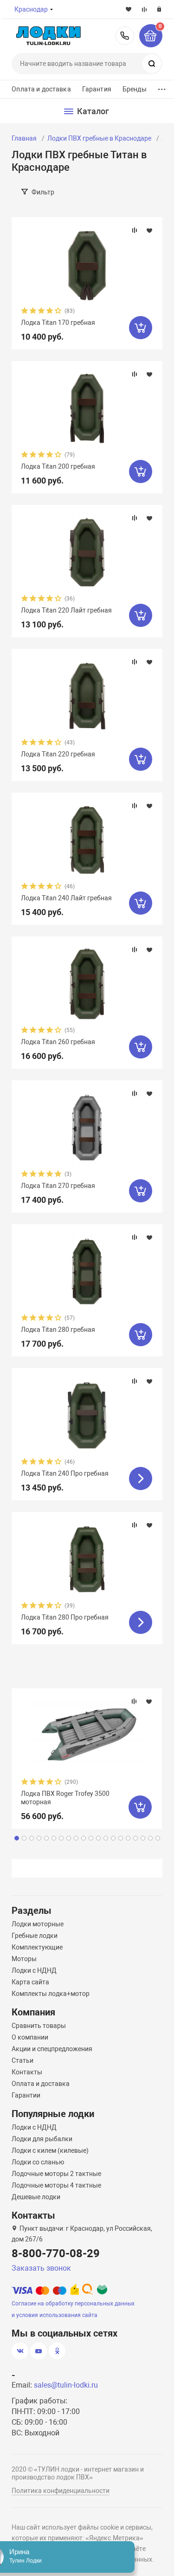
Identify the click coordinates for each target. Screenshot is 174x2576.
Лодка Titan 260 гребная (58, 1042)
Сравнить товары (39, 2026)
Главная (24, 138)
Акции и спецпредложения (52, 2049)
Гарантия (97, 89)
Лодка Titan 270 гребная (58, 1186)
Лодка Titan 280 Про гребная (65, 1617)
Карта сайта (30, 1982)
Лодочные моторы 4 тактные (56, 2185)
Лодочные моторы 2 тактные (56, 2174)
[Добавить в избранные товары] (149, 230)
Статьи (23, 2060)
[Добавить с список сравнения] (135, 230)
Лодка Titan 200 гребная (58, 466)
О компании (30, 2037)
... (162, 87)
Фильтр (43, 192)
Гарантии (26, 2095)
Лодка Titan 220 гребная (58, 754)
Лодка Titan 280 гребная (58, 1330)
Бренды (135, 89)
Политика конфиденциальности (61, 2491)
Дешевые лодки (36, 2197)
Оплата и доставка (41, 89)
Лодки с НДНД (34, 1970)
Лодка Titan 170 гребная (58, 323)
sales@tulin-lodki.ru (66, 2385)
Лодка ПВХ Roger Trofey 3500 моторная (65, 1798)
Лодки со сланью (38, 2162)
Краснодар (31, 9)
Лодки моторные (38, 1924)
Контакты (27, 2072)
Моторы (24, 1959)
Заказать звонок (41, 2268)
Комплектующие (37, 1947)
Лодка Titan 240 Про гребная (65, 1473)
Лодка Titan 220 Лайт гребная (66, 610)
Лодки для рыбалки (42, 2139)
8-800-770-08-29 (125, 36)
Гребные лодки (35, 1936)
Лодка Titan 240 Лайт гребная (66, 898)
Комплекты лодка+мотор (51, 1994)
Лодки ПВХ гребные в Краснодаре (99, 138)
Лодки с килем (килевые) (50, 2150)
